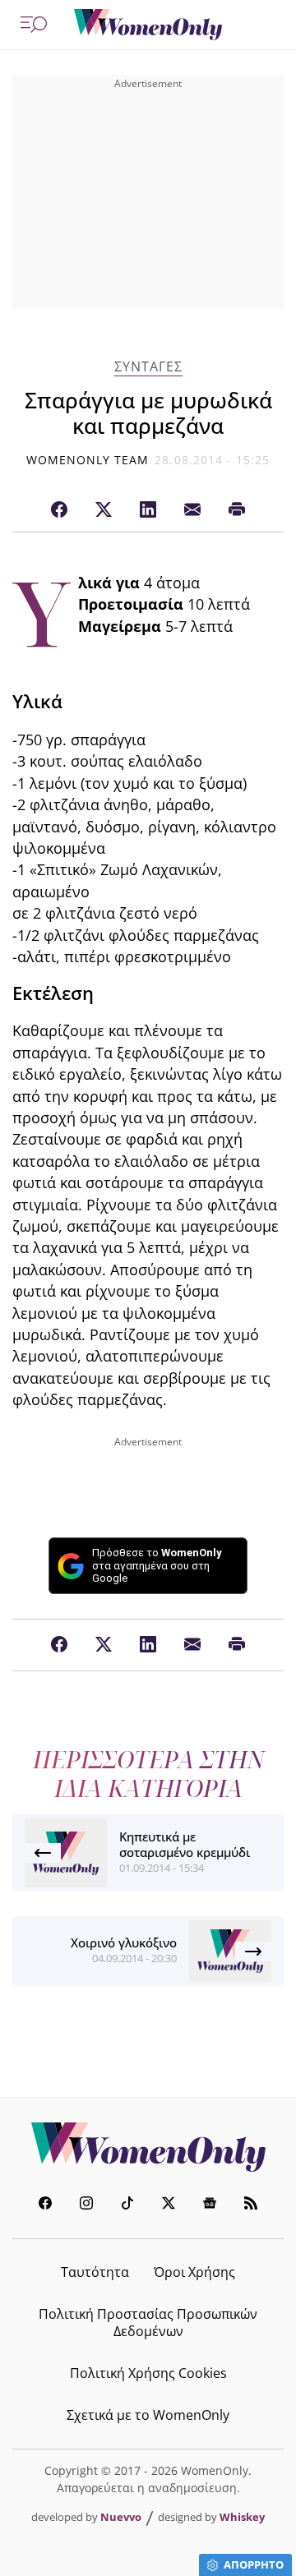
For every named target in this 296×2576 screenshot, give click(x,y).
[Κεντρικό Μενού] (34, 25)
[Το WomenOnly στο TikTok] (127, 2205)
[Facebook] (59, 510)
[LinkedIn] (148, 510)
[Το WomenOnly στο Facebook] (45, 2205)
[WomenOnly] (148, 25)
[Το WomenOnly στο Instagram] (86, 2205)
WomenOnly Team (88, 460)
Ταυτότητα (95, 2272)
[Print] (237, 510)
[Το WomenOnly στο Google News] (210, 2205)
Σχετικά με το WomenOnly (148, 2415)
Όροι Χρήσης (194, 2272)
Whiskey (242, 2517)
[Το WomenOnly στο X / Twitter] (169, 2205)
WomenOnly (148, 2147)
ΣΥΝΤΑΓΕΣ (148, 367)
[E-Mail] (192, 510)
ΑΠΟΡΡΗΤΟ (254, 2564)
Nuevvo (121, 2517)
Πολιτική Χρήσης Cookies (148, 2373)
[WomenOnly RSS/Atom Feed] (251, 2205)
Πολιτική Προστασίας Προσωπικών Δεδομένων (148, 2323)
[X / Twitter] (104, 510)
